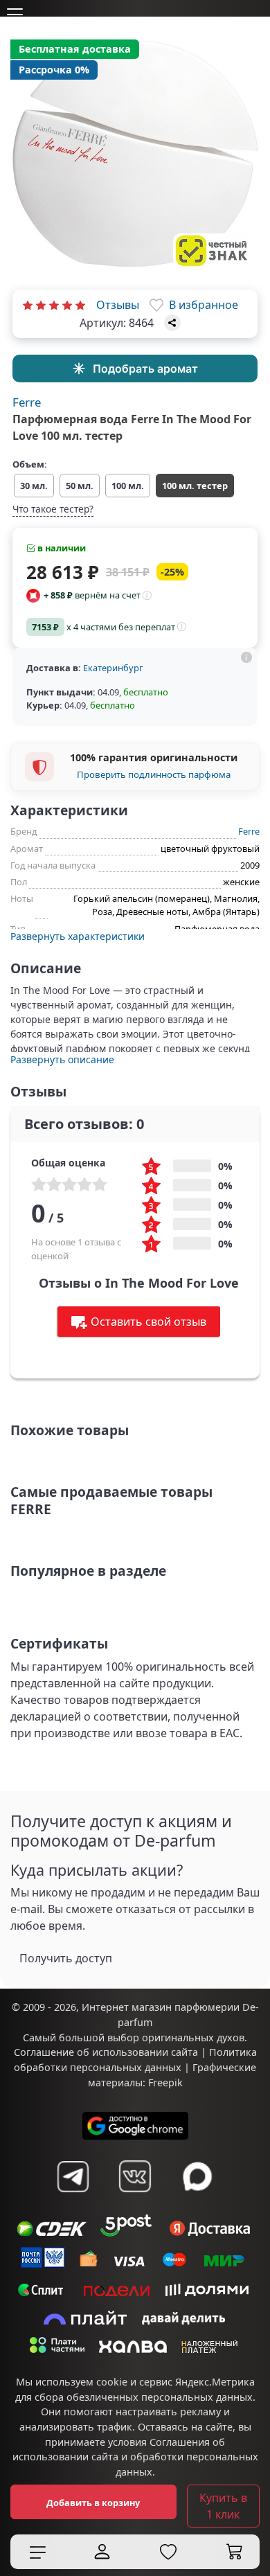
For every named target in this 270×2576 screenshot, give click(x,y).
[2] (41, 305)
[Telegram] (73, 2176)
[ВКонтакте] (135, 2176)
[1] (28, 305)
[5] (80, 305)
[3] (54, 305)
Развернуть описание (62, 1059)
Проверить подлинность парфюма (154, 774)
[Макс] (197, 2176)
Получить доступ (66, 1958)
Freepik (165, 2082)
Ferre (27, 402)
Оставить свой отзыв (148, 1322)
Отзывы (118, 305)
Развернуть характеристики (78, 936)
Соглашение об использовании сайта (106, 2052)
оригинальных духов (193, 2037)
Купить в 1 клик (223, 2506)
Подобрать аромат (145, 368)
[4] (67, 305)
